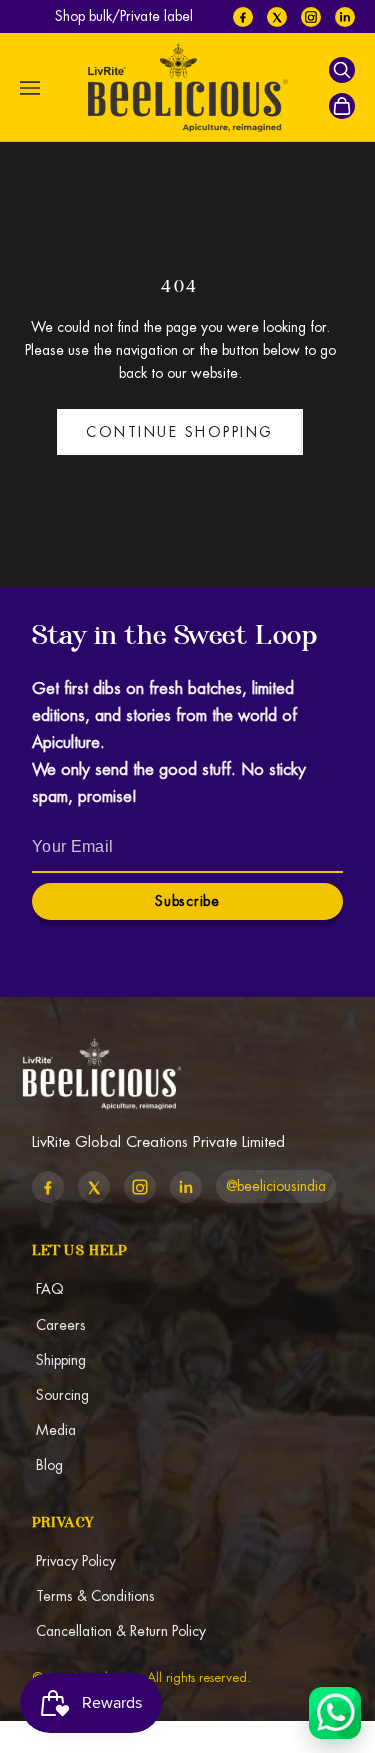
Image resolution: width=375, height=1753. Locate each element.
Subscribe (187, 901)
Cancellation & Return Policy (121, 1631)
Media (56, 1430)
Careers (61, 1325)
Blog (49, 1465)
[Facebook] (243, 17)
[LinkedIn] (345, 17)
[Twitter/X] (277, 17)
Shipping (61, 1360)
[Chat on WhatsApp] (335, 1713)
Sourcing (62, 1395)
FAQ (50, 1289)
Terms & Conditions (95, 1596)
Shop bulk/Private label (124, 16)
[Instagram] (311, 17)
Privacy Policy (76, 1561)
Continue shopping (180, 432)
